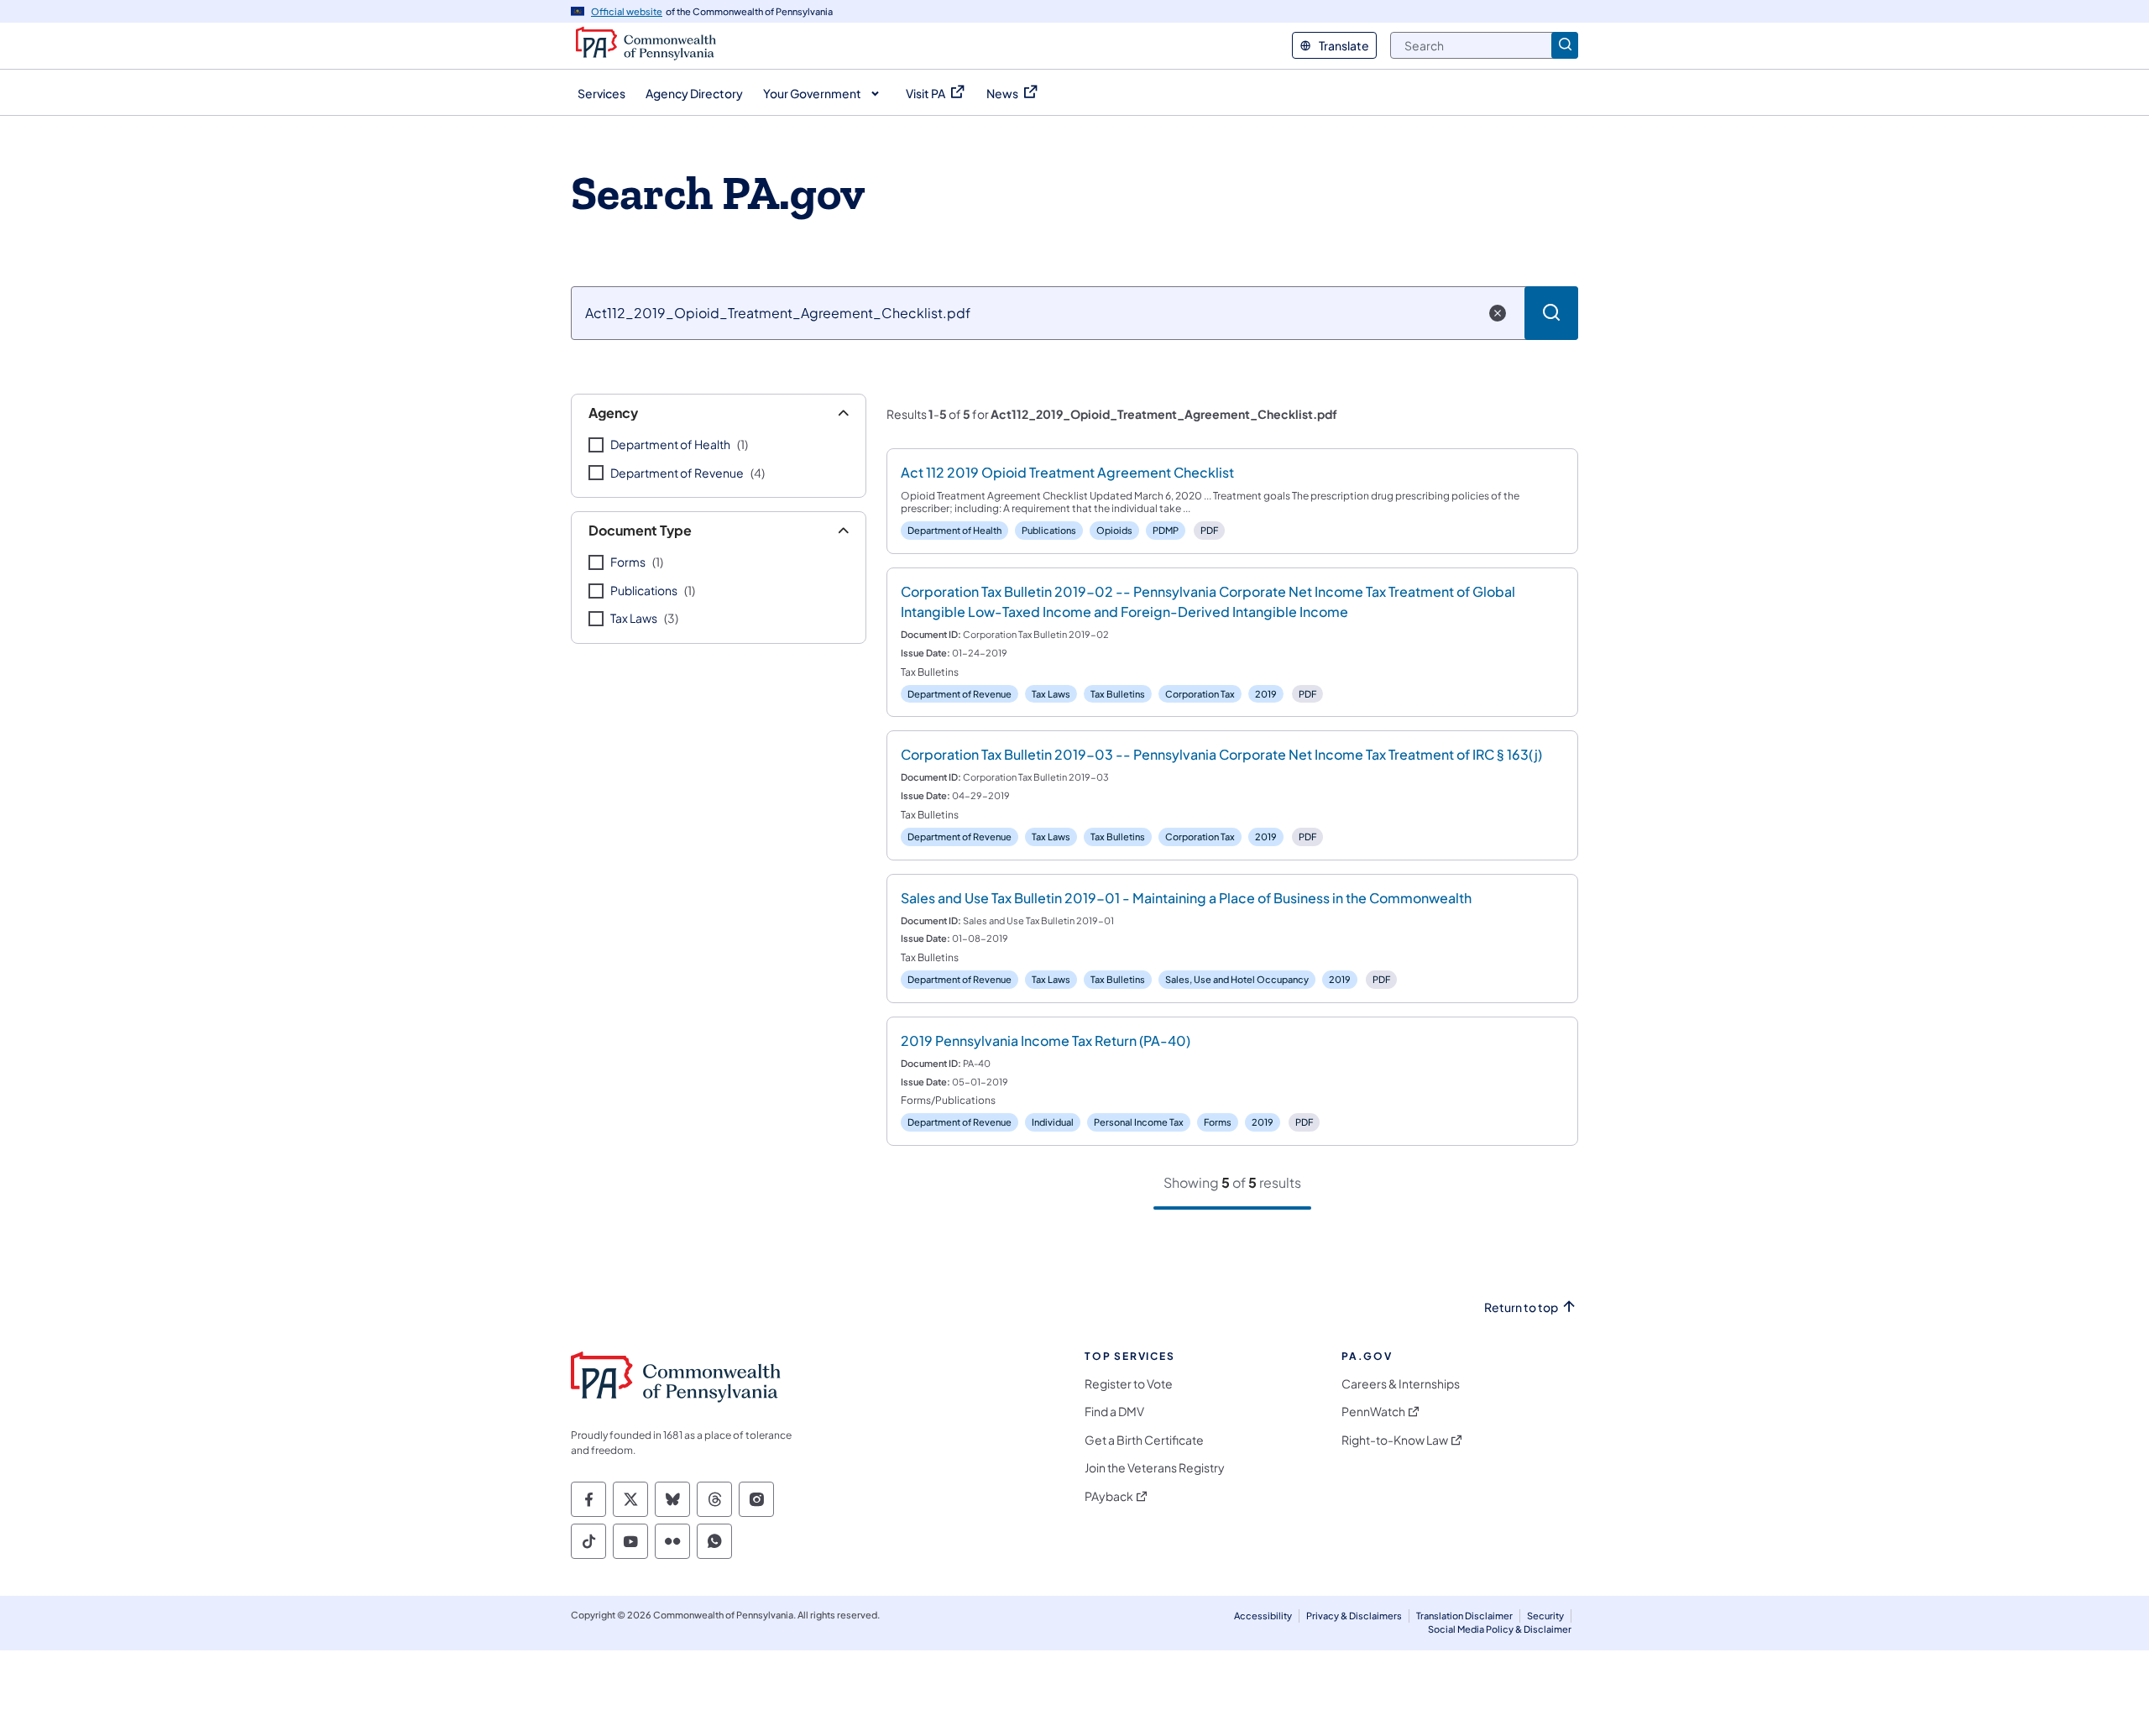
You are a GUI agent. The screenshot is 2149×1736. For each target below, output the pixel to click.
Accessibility (1263, 1616)
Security (1545, 1616)
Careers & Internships (1401, 1384)
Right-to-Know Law (1395, 1440)
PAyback (1109, 1496)
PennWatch (1373, 1412)
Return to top (1521, 1307)
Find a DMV (1114, 1412)
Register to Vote (1129, 1384)
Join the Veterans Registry (1155, 1468)
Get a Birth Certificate (1144, 1440)
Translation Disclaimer (1464, 1616)
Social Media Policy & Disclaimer (1500, 1629)
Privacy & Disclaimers (1354, 1616)
